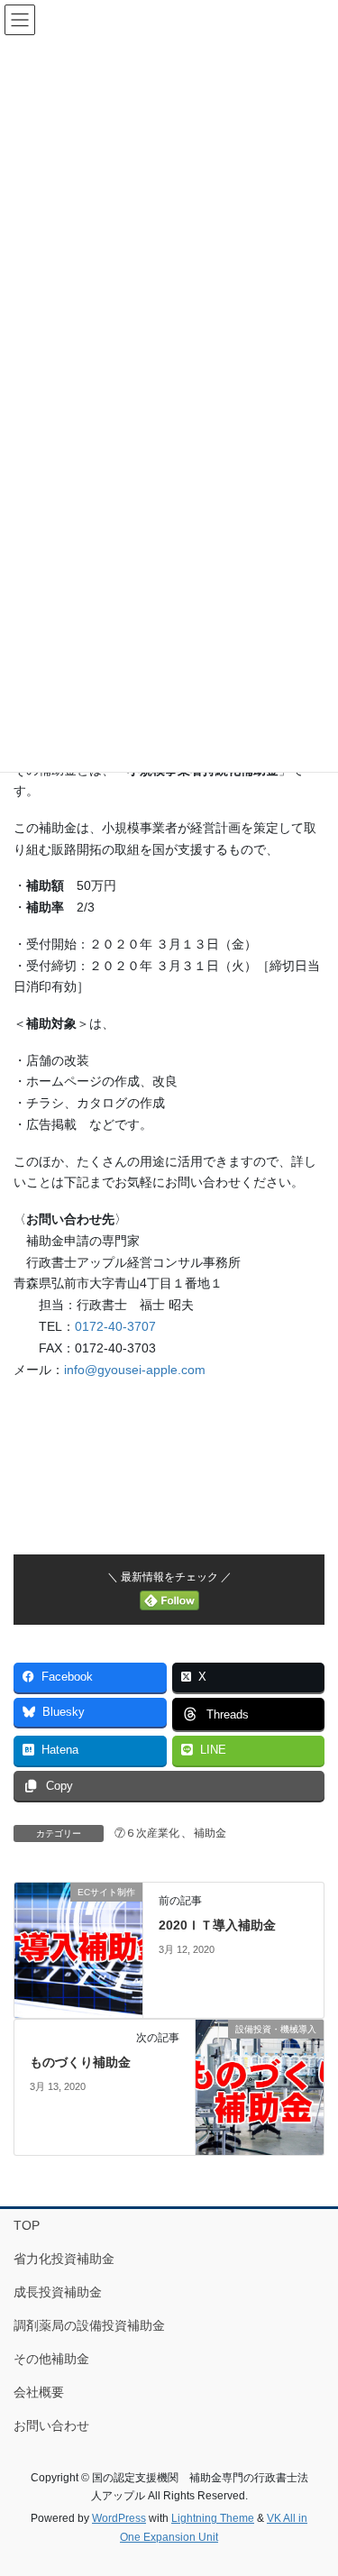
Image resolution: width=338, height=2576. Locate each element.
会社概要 (39, 2392)
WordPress (119, 2518)
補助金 (210, 1833)
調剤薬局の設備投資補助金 (89, 2325)
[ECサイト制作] (78, 1949)
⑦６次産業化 (147, 1833)
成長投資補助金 (58, 2292)
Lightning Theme (213, 2518)
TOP (27, 2225)
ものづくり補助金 (80, 2062)
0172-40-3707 (115, 1326)
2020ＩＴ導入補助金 (217, 1925)
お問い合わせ (51, 2425)
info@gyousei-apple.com (135, 1370)
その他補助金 (51, 2359)
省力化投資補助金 (64, 2259)
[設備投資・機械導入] (260, 2086)
